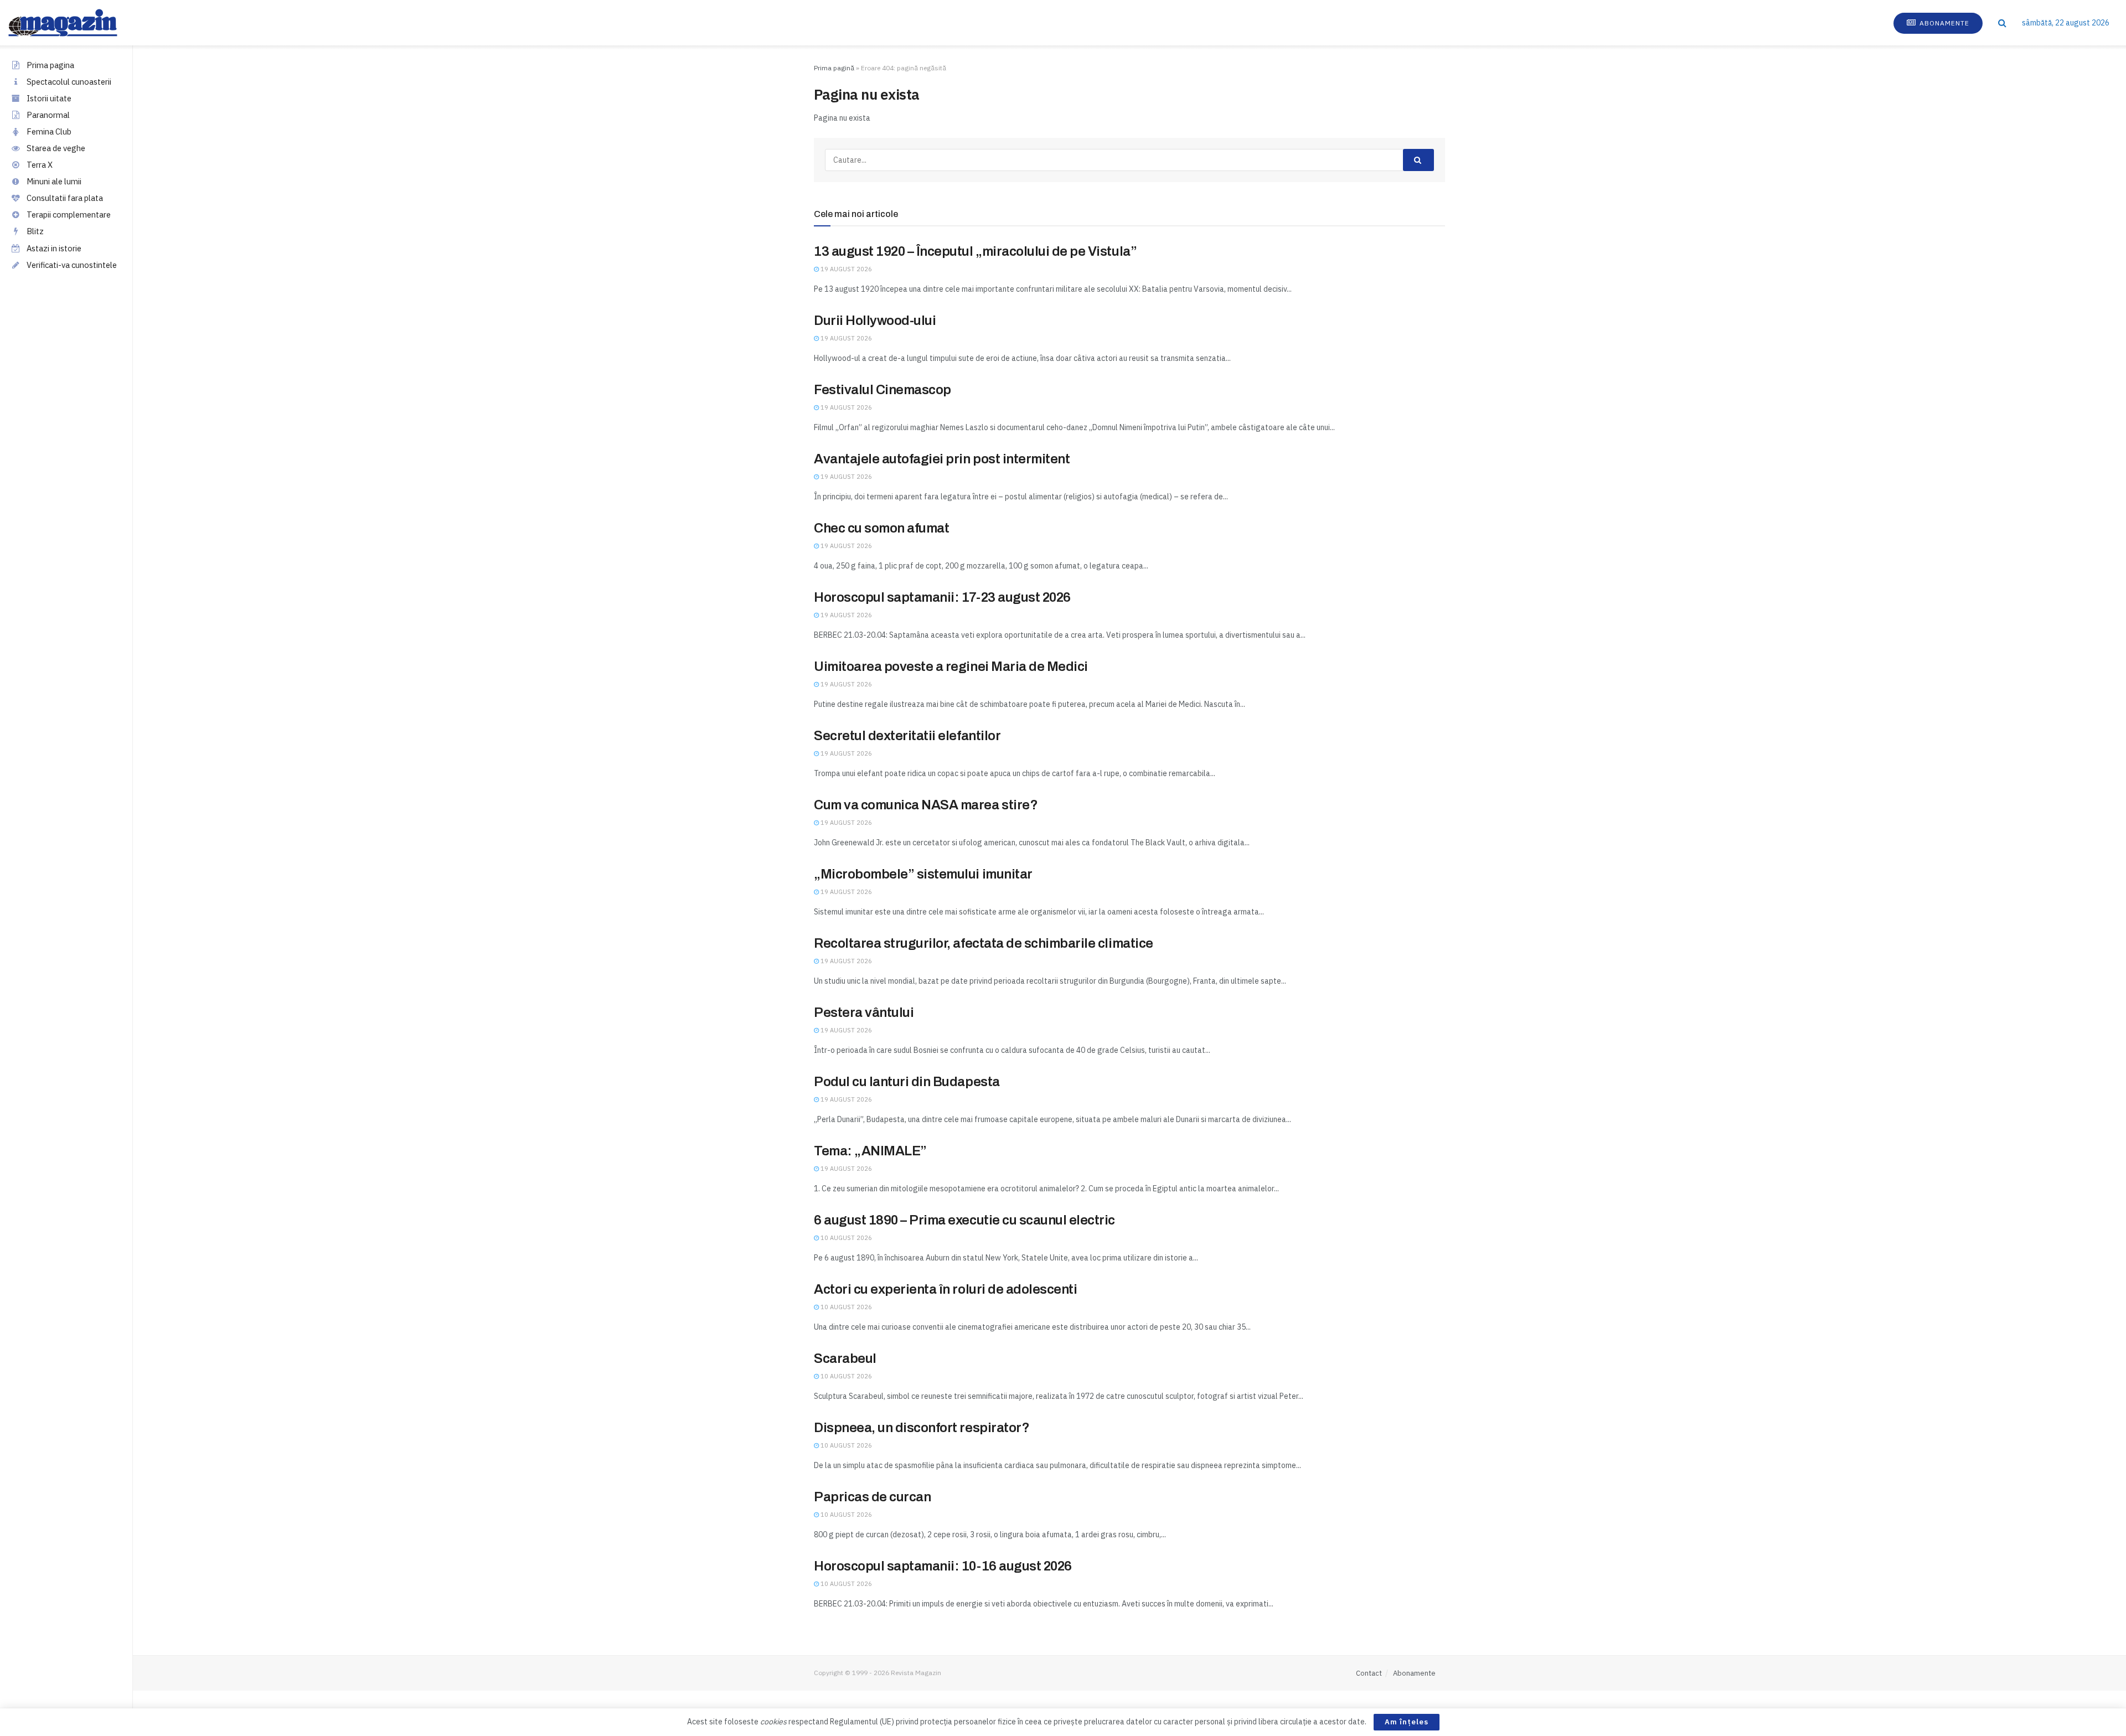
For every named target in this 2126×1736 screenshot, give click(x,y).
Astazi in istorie (54, 248)
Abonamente (1943, 23)
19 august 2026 (845, 269)
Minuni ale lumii (54, 181)
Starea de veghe (56, 148)
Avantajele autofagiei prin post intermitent (942, 459)
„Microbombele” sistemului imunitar (923, 874)
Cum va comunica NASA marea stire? (926, 805)
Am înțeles (1407, 1722)
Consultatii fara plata (65, 198)
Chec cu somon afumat (881, 528)
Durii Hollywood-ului (875, 321)
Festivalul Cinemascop (883, 390)
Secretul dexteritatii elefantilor (907, 736)
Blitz (35, 231)
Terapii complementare (69, 215)
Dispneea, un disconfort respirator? (922, 1428)
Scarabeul (845, 1358)
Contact (1369, 1673)
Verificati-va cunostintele (72, 265)
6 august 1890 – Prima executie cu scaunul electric (964, 1220)
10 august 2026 (845, 1238)
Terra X (40, 165)
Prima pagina (50, 65)
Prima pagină (834, 68)
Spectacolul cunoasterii (69, 82)
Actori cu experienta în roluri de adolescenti (945, 1289)
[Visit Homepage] (74, 23)
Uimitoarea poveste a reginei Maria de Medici (951, 666)
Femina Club (49, 131)
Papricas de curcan (872, 1497)
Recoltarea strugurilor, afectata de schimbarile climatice (984, 943)
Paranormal (48, 115)
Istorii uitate (49, 98)
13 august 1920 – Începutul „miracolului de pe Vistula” (975, 251)
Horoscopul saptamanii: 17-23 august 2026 (942, 597)
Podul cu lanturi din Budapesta (907, 1082)
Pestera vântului (864, 1012)
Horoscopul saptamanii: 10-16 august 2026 (943, 1566)
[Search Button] (2002, 23)
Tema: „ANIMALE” (870, 1151)
